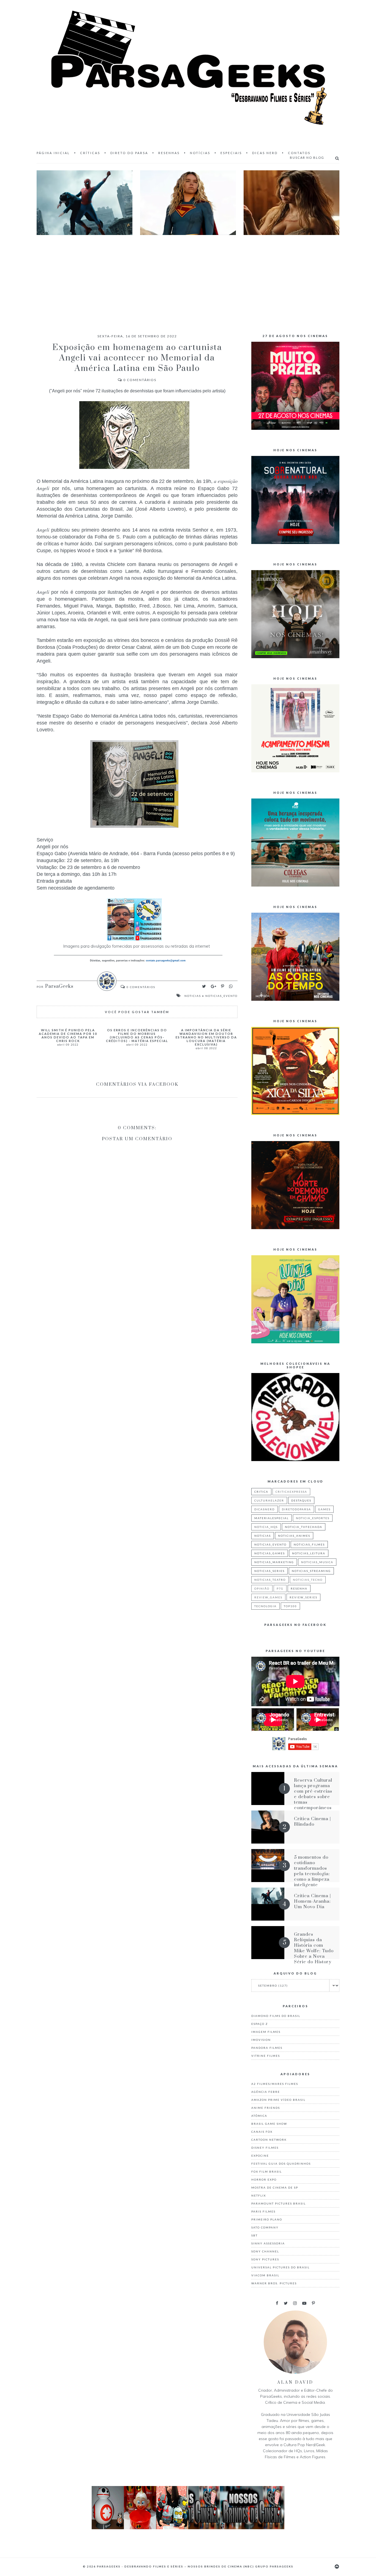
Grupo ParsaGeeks (274, 2566)
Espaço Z (260, 2024)
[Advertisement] (188, 279)
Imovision (261, 2040)
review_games (268, 1597)
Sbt (254, 2235)
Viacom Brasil (265, 2275)
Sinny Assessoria (268, 2243)
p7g (280, 1588)
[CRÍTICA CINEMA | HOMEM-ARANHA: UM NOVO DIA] (85, 203)
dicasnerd (265, 1509)
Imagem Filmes (266, 2032)
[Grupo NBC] (188, 2528)
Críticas (90, 153)
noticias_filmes (309, 1544)
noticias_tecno (308, 1580)
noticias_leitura (309, 1553)
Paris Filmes (263, 2211)
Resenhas (169, 153)
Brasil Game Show (269, 2124)
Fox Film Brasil (267, 2172)
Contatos (299, 153)
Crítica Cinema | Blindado (312, 1822)
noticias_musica (317, 1562)
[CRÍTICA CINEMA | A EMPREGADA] (291, 203)
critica (261, 1492)
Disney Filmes (265, 2148)
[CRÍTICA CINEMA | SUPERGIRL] (188, 203)
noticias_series (269, 1571)
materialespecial (272, 1518)
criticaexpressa (291, 1492)
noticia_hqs (266, 1527)
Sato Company (265, 2227)
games (324, 1509)
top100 (290, 1606)
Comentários (140, 380)
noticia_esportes (313, 1518)
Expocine (260, 2156)
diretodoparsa (296, 1509)
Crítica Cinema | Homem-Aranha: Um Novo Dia (312, 1901)
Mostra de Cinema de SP (275, 2187)
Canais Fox (262, 2132)
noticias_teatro (270, 1580)
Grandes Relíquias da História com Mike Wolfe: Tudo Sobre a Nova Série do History (314, 1948)
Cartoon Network (269, 2140)
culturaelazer (269, 1500)
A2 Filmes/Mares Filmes (275, 2084)
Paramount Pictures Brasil (279, 2203)
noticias (193, 996)
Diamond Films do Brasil (276, 2016)
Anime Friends (266, 2108)
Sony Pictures (265, 2259)
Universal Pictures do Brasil (280, 2267)
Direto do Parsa (129, 153)
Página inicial (53, 153)
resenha (299, 1588)
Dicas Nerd (265, 153)
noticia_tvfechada (304, 1527)
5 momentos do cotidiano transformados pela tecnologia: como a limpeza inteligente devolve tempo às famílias (314, 1877)
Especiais (231, 153)
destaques (301, 1500)
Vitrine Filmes (266, 2056)
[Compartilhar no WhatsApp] (231, 986)
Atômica (259, 2116)
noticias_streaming (311, 1571)
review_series (303, 1597)
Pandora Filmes (267, 2048)
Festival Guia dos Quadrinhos (281, 2164)
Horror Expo (264, 2180)
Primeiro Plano (267, 2219)
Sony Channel (265, 2251)
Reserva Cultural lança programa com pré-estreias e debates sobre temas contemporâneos (313, 1794)
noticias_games (270, 1553)
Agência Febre (266, 2092)
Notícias (200, 153)
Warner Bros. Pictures (274, 2283)
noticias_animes (294, 1536)
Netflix (259, 2195)
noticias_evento (221, 996)
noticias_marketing (274, 1562)
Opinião (262, 1588)
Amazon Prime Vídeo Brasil (278, 2100)
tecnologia (265, 1606)
